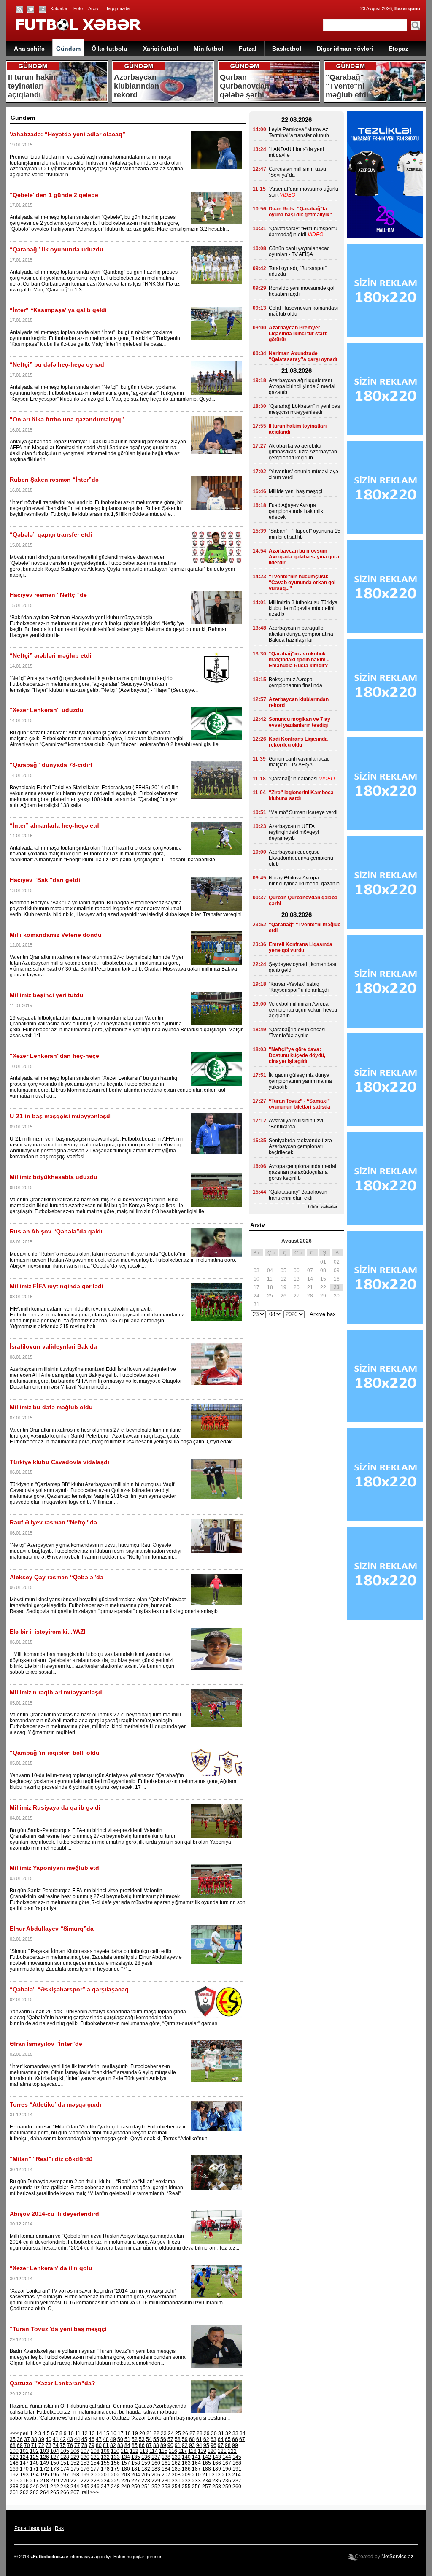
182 (146, 2469)
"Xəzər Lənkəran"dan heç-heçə (54, 1056)
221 (75, 2481)
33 (235, 2433)
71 (34, 2445)
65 (228, 2439)
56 (163, 2439)
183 (156, 2469)
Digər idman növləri (345, 49)
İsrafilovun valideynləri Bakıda (53, 1346)
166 (217, 2463)
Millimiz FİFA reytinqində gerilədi (57, 1286)
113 (144, 2451)
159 (146, 2463)
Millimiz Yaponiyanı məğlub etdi (55, 1868)
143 (217, 2457)
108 (95, 2451)
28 (200, 2433)
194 (34, 2475)
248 (115, 2487)
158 (136, 2463)
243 (65, 2487)
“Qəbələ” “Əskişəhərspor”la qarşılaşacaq (69, 1989)
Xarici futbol (161, 49)
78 (84, 2445)
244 (75, 2487)
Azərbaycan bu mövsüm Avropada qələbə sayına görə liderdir (304, 557)
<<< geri (19, 2433)
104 (55, 2451)
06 (297, 1270)
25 (178, 2433)
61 (199, 2439)
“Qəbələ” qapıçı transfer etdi (51, 534)
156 (115, 2463)
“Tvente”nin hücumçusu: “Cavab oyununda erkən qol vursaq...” (302, 583)
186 (186, 2469)
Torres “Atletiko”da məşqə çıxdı (55, 2104)
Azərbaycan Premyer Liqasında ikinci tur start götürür (298, 334)
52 (135, 2439)
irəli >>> (90, 2492)
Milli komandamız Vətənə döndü (56, 935)
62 (206, 2439)
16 (113, 2433)
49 (113, 2439)
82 (113, 2445)
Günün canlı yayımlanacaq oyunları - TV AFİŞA (299, 251)
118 (192, 2451)
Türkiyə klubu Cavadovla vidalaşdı (59, 1462)
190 (227, 2469)
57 (170, 2439)
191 (237, 2469)
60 (192, 2439)
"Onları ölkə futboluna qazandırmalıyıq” (67, 419)
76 (70, 2445)
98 (228, 2445)
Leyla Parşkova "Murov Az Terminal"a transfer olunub (299, 132)
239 (24, 2487)
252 (156, 2487)
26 (185, 2433)
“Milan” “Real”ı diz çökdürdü (51, 2159)
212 (216, 2475)
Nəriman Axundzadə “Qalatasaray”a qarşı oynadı (303, 356)
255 (186, 2487)
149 (45, 2463)
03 (256, 1270)
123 (14, 2457)
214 (236, 2475)
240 (34, 2487)
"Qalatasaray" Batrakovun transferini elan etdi (298, 1195)
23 (164, 2433)
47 (99, 2439)
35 (13, 2439)
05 (283, 1270)
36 (20, 2439)
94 (199, 2445)
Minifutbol (208, 49)
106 (75, 2451)
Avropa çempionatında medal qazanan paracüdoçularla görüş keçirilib (302, 1172)
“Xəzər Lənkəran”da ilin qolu (51, 2268)
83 (120, 2445)
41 (56, 2439)
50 (120, 2439)
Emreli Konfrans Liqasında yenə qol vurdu (301, 947)
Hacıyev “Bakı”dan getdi (45, 880)
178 (105, 2469)
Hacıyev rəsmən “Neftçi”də (48, 595)
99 (235, 2445)
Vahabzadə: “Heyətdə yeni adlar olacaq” (67, 134)
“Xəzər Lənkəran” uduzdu (47, 710)
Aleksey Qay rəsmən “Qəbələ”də (57, 1577)
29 (207, 2433)
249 (126, 2487)
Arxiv (93, 8)
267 (75, 2492)
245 (85, 2487)
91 (178, 2445)
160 (156, 2463)
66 (235, 2439)
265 (55, 2492)
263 (34, 2492)
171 (34, 2469)
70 (27, 2445)
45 (84, 2439)
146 (14, 2463)
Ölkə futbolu (109, 49)
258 (217, 2487)
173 (55, 2469)
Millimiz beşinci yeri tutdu (47, 995)
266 (65, 2492)
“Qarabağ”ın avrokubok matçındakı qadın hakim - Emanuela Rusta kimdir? (299, 660)
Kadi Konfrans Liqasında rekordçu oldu (298, 742)
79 (92, 2445)
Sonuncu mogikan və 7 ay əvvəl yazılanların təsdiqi (300, 722)
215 (14, 2481)
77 (77, 2445)
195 (45, 2475)
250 (136, 2487)
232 (186, 2481)
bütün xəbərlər (323, 1207)
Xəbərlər (59, 8)
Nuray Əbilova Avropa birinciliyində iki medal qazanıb (304, 881)
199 (85, 2475)
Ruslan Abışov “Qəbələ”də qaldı (56, 1231)
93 (192, 2445)
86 (142, 2445)
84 (127, 2445)
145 (237, 2457)
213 (226, 2475)
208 (176, 2475)
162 (176, 2463)
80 (99, 2445)
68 (13, 2445)
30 (214, 2433)
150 (55, 2463)
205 (146, 2475)
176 (85, 2469)
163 (186, 2463)
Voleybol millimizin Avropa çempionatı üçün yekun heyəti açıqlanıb (303, 1010)
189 (217, 2469)
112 (134, 2451)
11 (78, 2433)
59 (185, 2439)
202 (115, 2475)
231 (176, 2481)
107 (85, 2451)
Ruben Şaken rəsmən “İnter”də (54, 480)
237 (237, 2481)
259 (227, 2487)
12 (85, 2433)
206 (156, 2475)
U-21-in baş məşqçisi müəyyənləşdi (61, 1116)
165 (207, 2463)
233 (196, 2481)
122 (232, 2451)
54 (149, 2439)
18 (128, 2433)
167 (227, 2463)
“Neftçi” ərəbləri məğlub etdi (51, 655)
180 (126, 2469)
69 (20, 2445)
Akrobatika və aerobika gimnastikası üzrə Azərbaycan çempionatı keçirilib (303, 452)
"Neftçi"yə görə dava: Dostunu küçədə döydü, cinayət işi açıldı (297, 1055)
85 (135, 2445)
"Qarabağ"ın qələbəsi (293, 779)
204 (136, 2475)
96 (213, 2445)
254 (176, 2487)
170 (24, 2469)
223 (95, 2481)
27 (192, 2433)
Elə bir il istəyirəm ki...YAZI (48, 1632)
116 (173, 2451)
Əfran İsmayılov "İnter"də (46, 2044)
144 (227, 2457)
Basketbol (287, 49)
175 (75, 2469)
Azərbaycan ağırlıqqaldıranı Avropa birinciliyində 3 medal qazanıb (302, 386)
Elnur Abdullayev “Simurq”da (52, 1929)
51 (127, 2439)
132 (105, 2457)
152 (75, 2463)
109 (105, 2451)
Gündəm (68, 49)
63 (213, 2439)
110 (115, 2451)
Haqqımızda (117, 8)
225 (115, 2481)
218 (45, 2481)
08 (323, 1270)
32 (228, 2433)
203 (126, 2475)
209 (186, 2475)
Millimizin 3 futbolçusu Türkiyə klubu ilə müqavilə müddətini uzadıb (303, 608)
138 (166, 2457)
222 (85, 2481)
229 (156, 2481)
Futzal (248, 49)
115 (163, 2451)
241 (45, 2487)
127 (55, 2457)
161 (166, 2463)
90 (170, 2445)
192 (14, 2475)
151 (65, 2463)
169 (14, 2469)
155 (105, 2463)
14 (99, 2433)
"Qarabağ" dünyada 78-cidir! (51, 765)
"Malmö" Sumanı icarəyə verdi (303, 812)
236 (227, 2481)
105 (65, 2451)
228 (146, 2481)
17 (121, 2433)
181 (136, 2469)
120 (212, 2451)
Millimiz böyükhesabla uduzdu (54, 1177)
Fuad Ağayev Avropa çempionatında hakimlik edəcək (296, 511)
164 (196, 2463)
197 (65, 2475)
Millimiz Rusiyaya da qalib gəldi (55, 1807)
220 (65, 2481)
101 (24, 2451)
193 (24, 2475)
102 (34, 2451)
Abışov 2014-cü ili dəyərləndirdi (55, 2214)
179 (115, 2469)
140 (186, 2457)
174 (65, 2469)
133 (115, 2457)
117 (183, 2451)
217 (34, 2481)
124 (24, 2457)
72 (41, 2445)
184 (166, 2469)
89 (163, 2445)
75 (63, 2445)
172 (45, 2469)
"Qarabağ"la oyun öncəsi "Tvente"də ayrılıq (297, 1033)
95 (206, 2445)
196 (55, 2475)
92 (185, 2445)
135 (136, 2457)
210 (196, 2475)
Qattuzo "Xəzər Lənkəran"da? (53, 2383)
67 (242, 2439)
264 (45, 2492)
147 (24, 2463)
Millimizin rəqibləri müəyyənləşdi (57, 1692)
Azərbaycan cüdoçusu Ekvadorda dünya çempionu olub (301, 858)
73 (49, 2445)
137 (156, 2457)
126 (45, 2457)
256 (196, 2487)
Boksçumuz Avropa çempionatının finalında (296, 682)
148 (34, 2463)
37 (27, 2439)
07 (310, 1270)
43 (70, 2439)
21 (149, 2433)
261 (14, 2492)
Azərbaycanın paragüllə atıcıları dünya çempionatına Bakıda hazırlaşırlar (301, 634)
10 (71, 2433)
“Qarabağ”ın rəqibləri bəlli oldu (55, 1753)
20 (142, 2433)
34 (243, 2433)
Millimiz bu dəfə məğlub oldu (51, 1407)
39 (41, 2439)
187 (196, 2469)
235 (217, 2481)
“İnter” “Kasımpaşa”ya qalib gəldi (58, 310)
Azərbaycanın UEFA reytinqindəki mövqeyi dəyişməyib (294, 832)
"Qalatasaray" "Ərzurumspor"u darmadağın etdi (303, 232)
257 (207, 2487)
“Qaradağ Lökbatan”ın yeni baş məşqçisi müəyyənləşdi (304, 409)
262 (24, 2492)
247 (105, 2487)
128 (65, 2457)
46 (92, 2439)
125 (34, 2457)
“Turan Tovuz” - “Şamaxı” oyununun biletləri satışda (300, 1104)
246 (95, 2487)
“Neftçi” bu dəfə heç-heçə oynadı (58, 364)
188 (207, 2469)
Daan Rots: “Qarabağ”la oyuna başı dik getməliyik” (300, 212)
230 (166, 2481)
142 (207, 2457)
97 (221, 2445)
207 (166, 2475)
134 (126, 2457)
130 (85, 2457)
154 (95, 2463)
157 (126, 2463)
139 (176, 2457)
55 (156, 2439)
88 (156, 2445)
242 (55, 2487)
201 (105, 2475)
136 (146, 2457)
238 (14, 2487)
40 (49, 2439)
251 (146, 2487)
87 (149, 2445)
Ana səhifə (29, 49)
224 (105, 2481)
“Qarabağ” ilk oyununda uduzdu (57, 249)
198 (75, 2475)
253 (166, 2487)
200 (95, 2475)
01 (323, 1262)
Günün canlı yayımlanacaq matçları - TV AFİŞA (299, 762)
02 (337, 1262)
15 (106, 2433)
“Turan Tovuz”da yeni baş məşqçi (58, 2329)
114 (154, 2451)
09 (337, 1270)
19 (135, 2433)
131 (95, 2457)
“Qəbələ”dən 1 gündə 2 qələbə (54, 195)
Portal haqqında (33, 2528)
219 (55, 2481)
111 (125, 2451)
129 (75, 2457)
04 (270, 1270)
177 (95, 2469)
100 (14, 2451)
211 (206, 2475)
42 (63, 2439)
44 (77, 2439)
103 (45, 2451)
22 (157, 2433)
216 (24, 2481)
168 (237, 2463)
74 (56, 2445)
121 (222, 2451)
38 (34, 2439)
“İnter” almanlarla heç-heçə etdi (55, 825)
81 (106, 2445)
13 (92, 2433)
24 (171, 2433)
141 (196, 2457)
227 (136, 2481)
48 (106, 2439)
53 (142, 2439)
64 (221, 2439)
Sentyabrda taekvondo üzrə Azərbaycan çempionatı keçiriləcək (300, 1146)
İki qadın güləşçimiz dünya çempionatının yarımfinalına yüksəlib (300, 1081)
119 (202, 2451)
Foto (78, 8)
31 (221, 2433)
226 (126, 2481)
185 (176, 2469)
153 (85, 2463)
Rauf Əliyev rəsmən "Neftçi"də (53, 1522)
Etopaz (398, 49)
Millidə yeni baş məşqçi (296, 491)
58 (178, 2439)
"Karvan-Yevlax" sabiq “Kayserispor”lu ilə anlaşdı (299, 987)
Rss (59, 2528)
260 (237, 2487)
